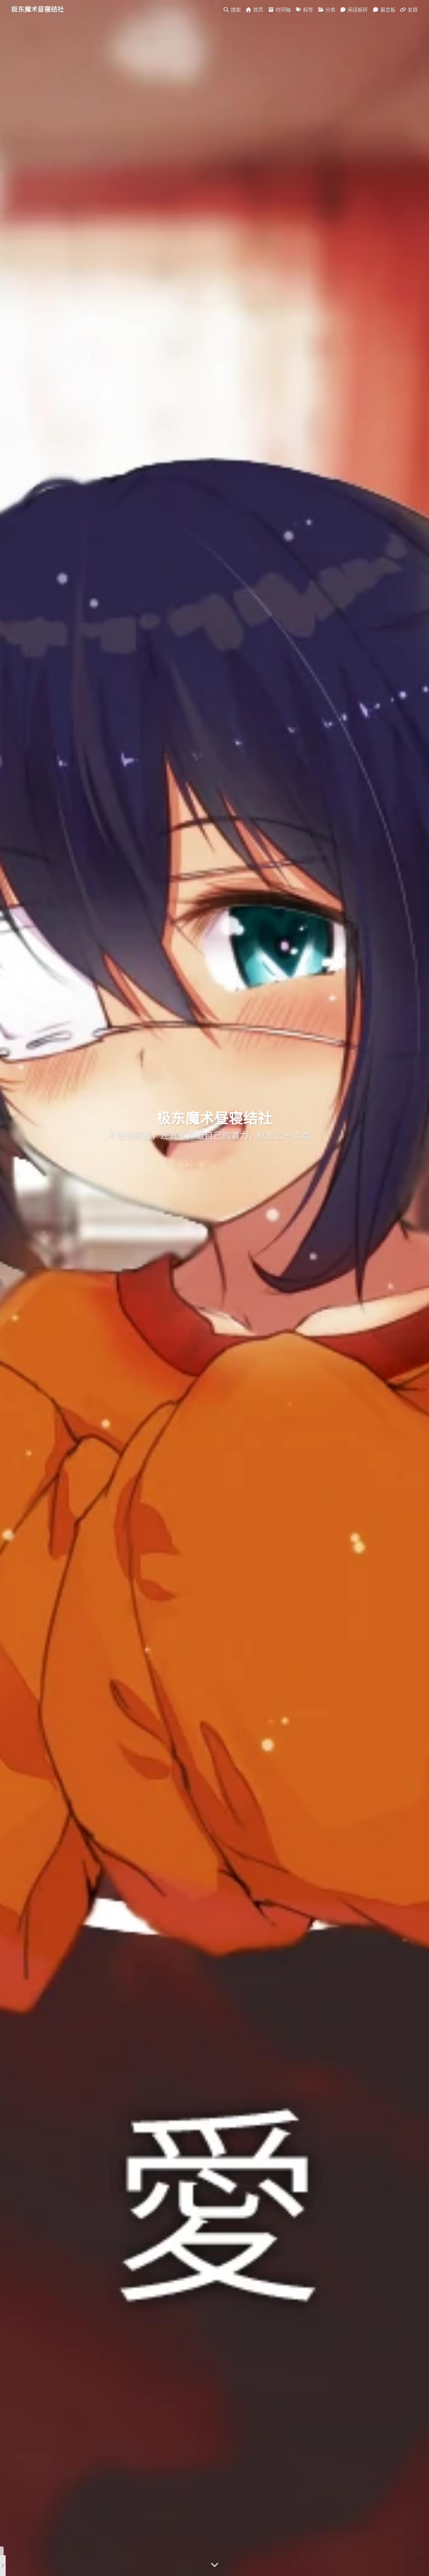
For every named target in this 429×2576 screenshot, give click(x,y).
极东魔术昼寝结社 (38, 9)
